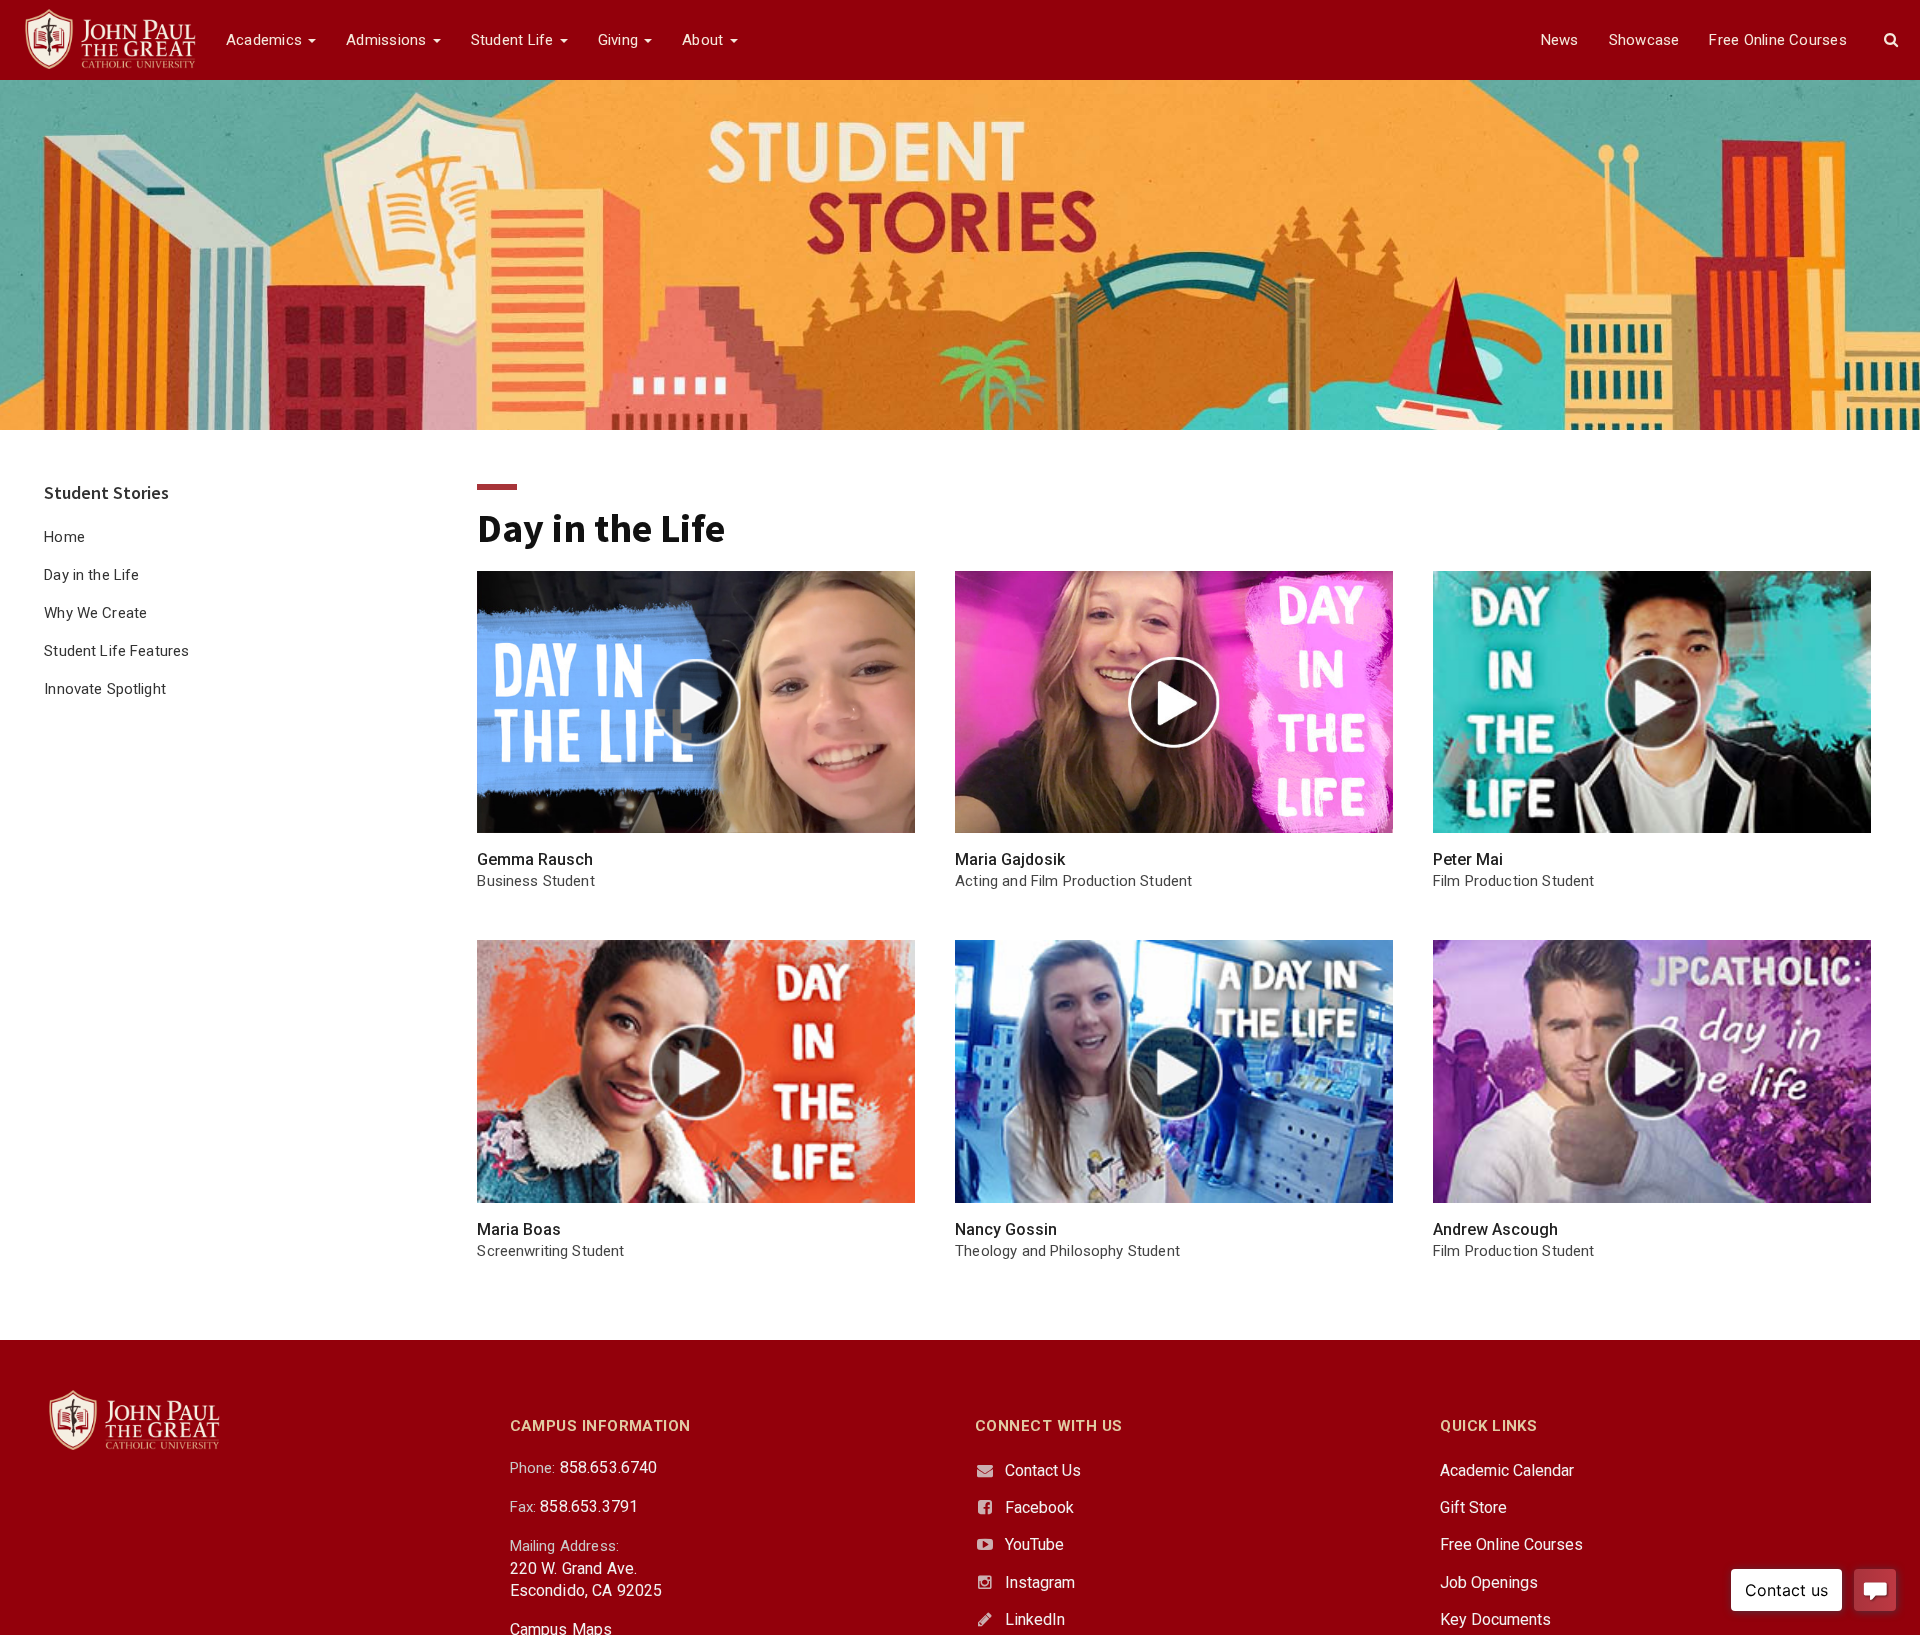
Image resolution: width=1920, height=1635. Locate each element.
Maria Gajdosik (1010, 859)
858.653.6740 (609, 1467)
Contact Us (1043, 1470)
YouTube (1034, 1544)
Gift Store (1473, 1507)
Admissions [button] (388, 40)
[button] (1891, 40)
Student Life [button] (514, 40)
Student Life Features (116, 651)
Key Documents (1495, 1619)
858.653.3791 (589, 1506)
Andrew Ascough (1495, 1229)
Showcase (1644, 40)
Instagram (1040, 1582)
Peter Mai (1468, 859)
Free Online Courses (1777, 40)
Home (64, 537)
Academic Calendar (1507, 1470)
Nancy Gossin (1006, 1229)
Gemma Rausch (535, 859)
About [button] (704, 40)
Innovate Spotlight (105, 689)
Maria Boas (519, 1229)
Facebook (1039, 1507)
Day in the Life (91, 575)
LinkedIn (1035, 1619)
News (1560, 40)
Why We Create (95, 613)
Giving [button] (620, 40)
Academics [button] (266, 40)
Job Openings (1489, 1582)
